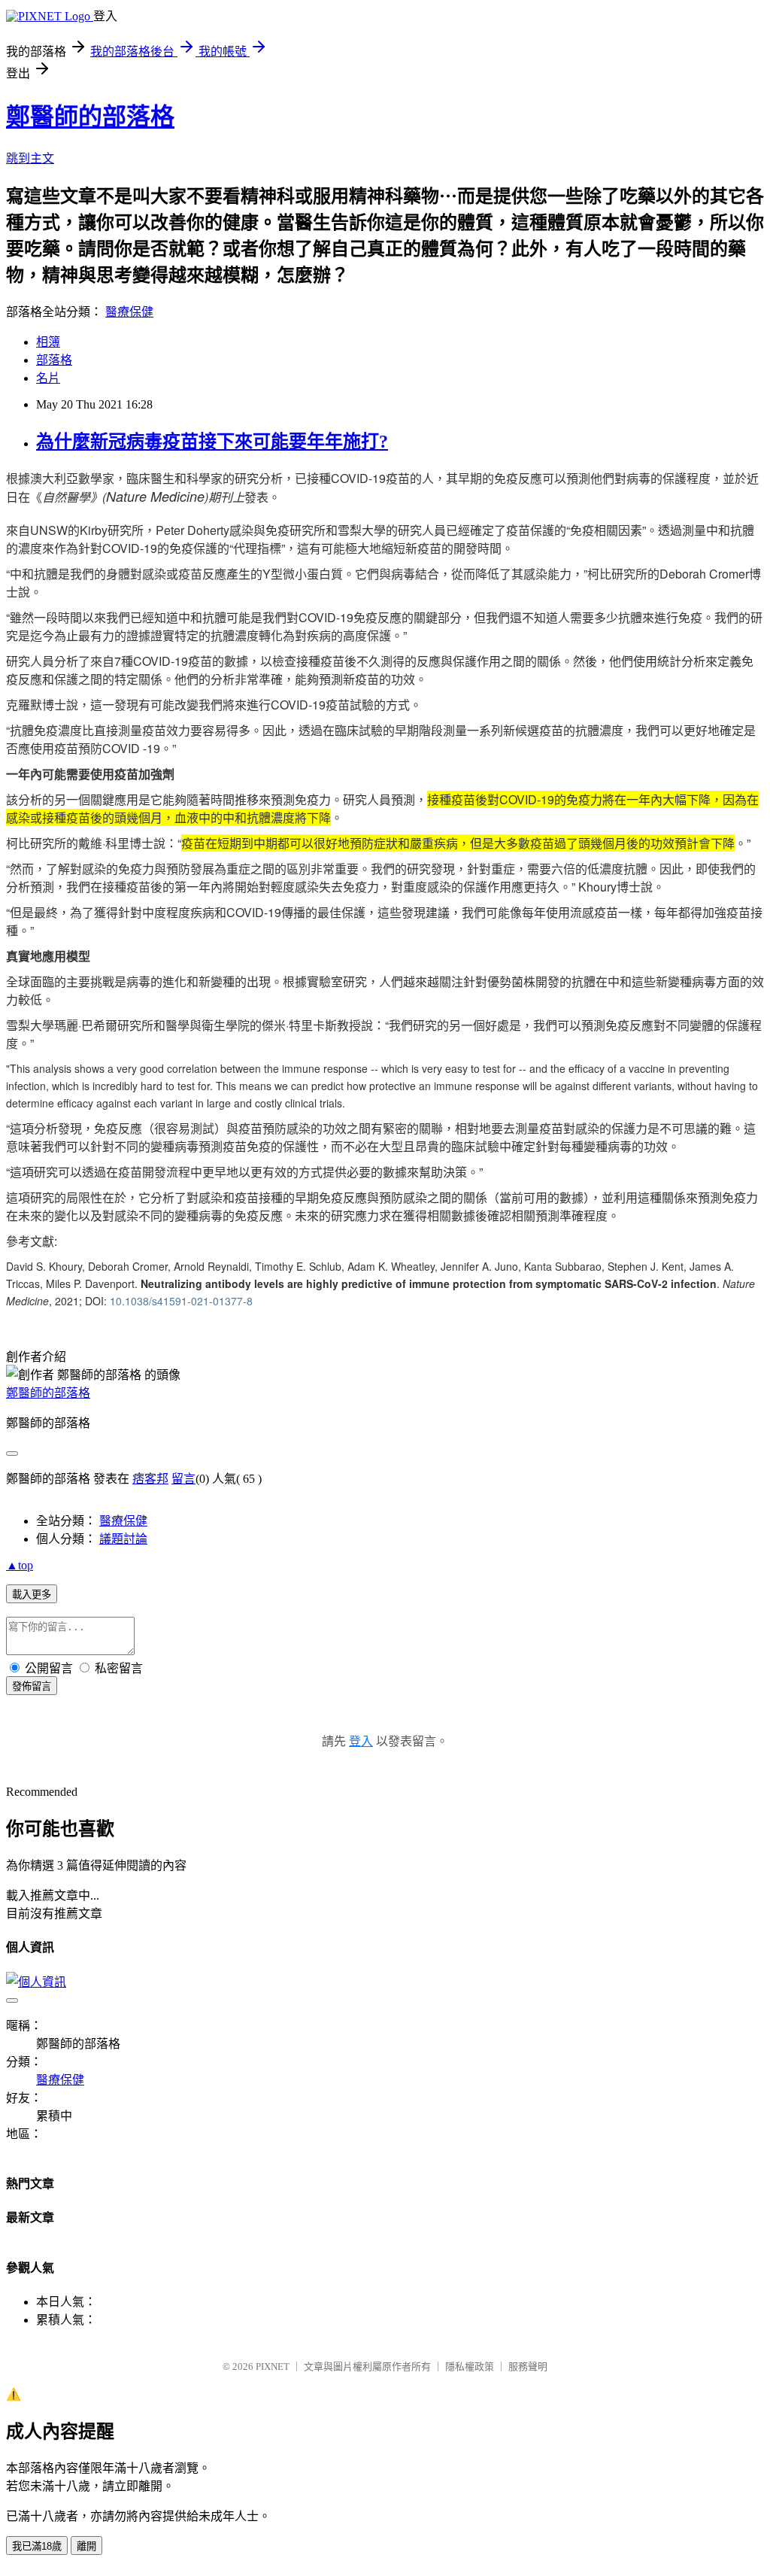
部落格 (54, 360)
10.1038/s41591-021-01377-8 (181, 1301)
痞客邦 (150, 1479)
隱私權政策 (470, 2366)
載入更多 (32, 1595)
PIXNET (273, 2366)
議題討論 (123, 1539)
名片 (48, 378)
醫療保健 (129, 312)
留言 (183, 1479)
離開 (86, 2546)
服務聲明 (528, 2366)
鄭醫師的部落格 (90, 117)
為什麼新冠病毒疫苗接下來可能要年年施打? (212, 442)
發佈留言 (32, 1686)
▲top (20, 1565)
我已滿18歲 (37, 2546)
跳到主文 (30, 158)
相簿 (48, 342)
